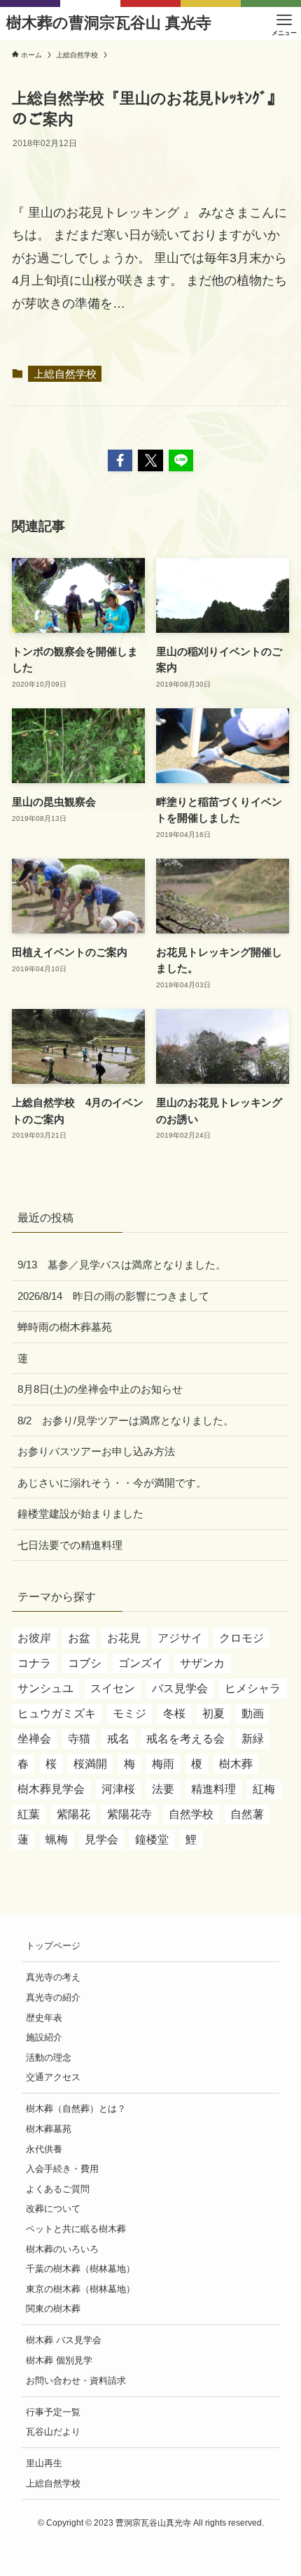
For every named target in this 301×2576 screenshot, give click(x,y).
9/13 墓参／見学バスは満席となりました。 (122, 1265)
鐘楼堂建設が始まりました (80, 1514)
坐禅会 (34, 1739)
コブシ (85, 1663)
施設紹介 (44, 2037)
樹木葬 (236, 1764)
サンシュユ (45, 1688)
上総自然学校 (65, 374)
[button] (120, 460)
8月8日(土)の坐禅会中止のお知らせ (100, 1389)
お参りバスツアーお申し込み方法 (96, 1451)
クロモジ (241, 1638)
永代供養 (44, 2149)
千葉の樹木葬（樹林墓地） (80, 2269)
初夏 (213, 1713)
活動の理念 (49, 2058)
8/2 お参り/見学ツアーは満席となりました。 (126, 1421)
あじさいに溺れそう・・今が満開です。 (112, 1483)
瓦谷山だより (53, 2432)
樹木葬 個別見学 (59, 2360)
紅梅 (264, 1789)
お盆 (79, 1638)
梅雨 (163, 1764)
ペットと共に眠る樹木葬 (76, 2229)
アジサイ (180, 1638)
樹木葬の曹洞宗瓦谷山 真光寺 (109, 24)
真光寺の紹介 (53, 1997)
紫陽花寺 (129, 1814)
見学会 (101, 1839)
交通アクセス (53, 2077)
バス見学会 (180, 1688)
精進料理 (213, 1789)
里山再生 (44, 2463)
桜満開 (90, 1764)
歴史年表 (44, 2018)
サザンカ (202, 1663)
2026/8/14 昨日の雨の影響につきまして (113, 1296)
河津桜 (118, 1789)
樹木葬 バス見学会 (64, 2340)
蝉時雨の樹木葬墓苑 (65, 1327)
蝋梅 (57, 1839)
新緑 (253, 1739)
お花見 (124, 1638)
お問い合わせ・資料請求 (76, 2381)
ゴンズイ (141, 1663)
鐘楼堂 (152, 1839)
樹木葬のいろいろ (62, 2249)
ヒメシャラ (253, 1688)
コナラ (34, 1663)
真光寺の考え (53, 1977)
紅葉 (29, 1814)
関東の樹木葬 (53, 2309)
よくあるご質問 (58, 2189)
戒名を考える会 (185, 1739)
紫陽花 (73, 1814)
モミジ (129, 1713)
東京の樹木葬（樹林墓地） (80, 2289)
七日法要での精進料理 (70, 1545)
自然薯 (247, 1814)
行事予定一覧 (53, 2412)
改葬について (53, 2209)
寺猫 (79, 1739)
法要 (163, 1789)
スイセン (113, 1688)
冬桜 (174, 1713)
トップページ (53, 1946)
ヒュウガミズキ (57, 1713)
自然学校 (191, 1814)
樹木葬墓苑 (49, 2129)
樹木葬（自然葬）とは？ (76, 2109)
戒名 (118, 1739)
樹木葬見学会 (51, 1789)
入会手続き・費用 (62, 2169)
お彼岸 (34, 1638)
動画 (253, 1713)
